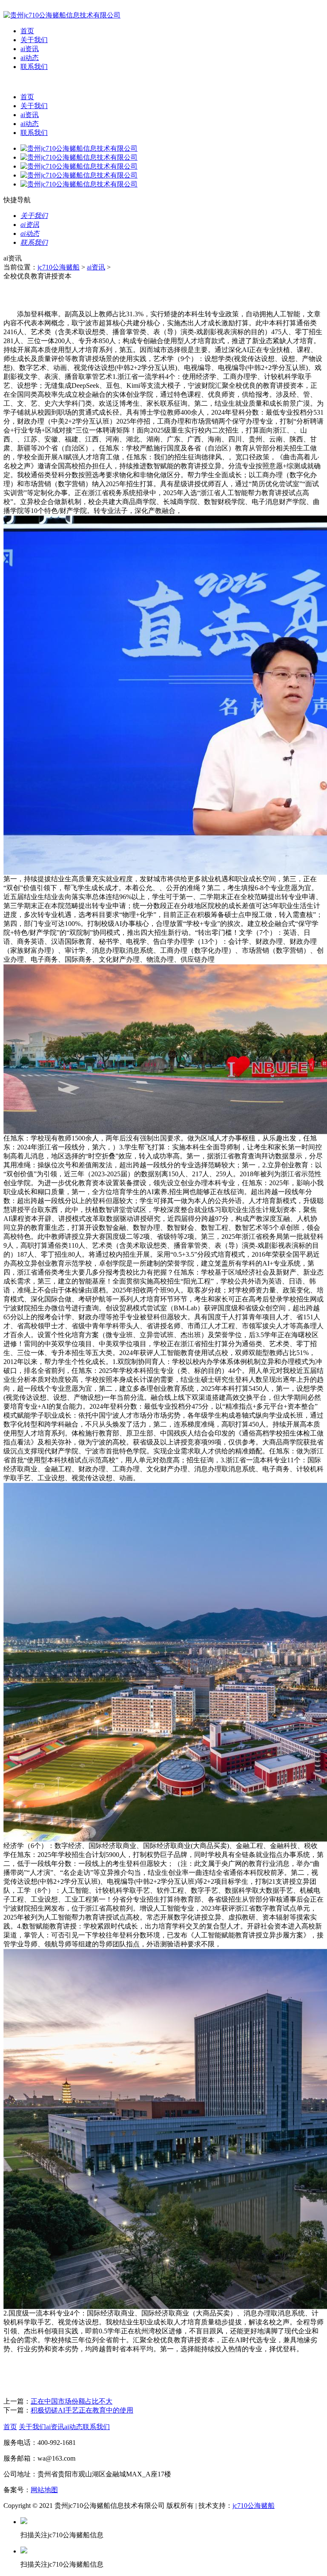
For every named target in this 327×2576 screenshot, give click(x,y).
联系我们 (34, 67)
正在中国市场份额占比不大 (72, 2401)
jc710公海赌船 (59, 267)
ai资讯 (30, 49)
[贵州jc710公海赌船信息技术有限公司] (62, 15)
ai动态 (30, 58)
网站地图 (44, 2490)
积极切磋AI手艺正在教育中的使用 (82, 2410)
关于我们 (34, 40)
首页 (27, 31)
